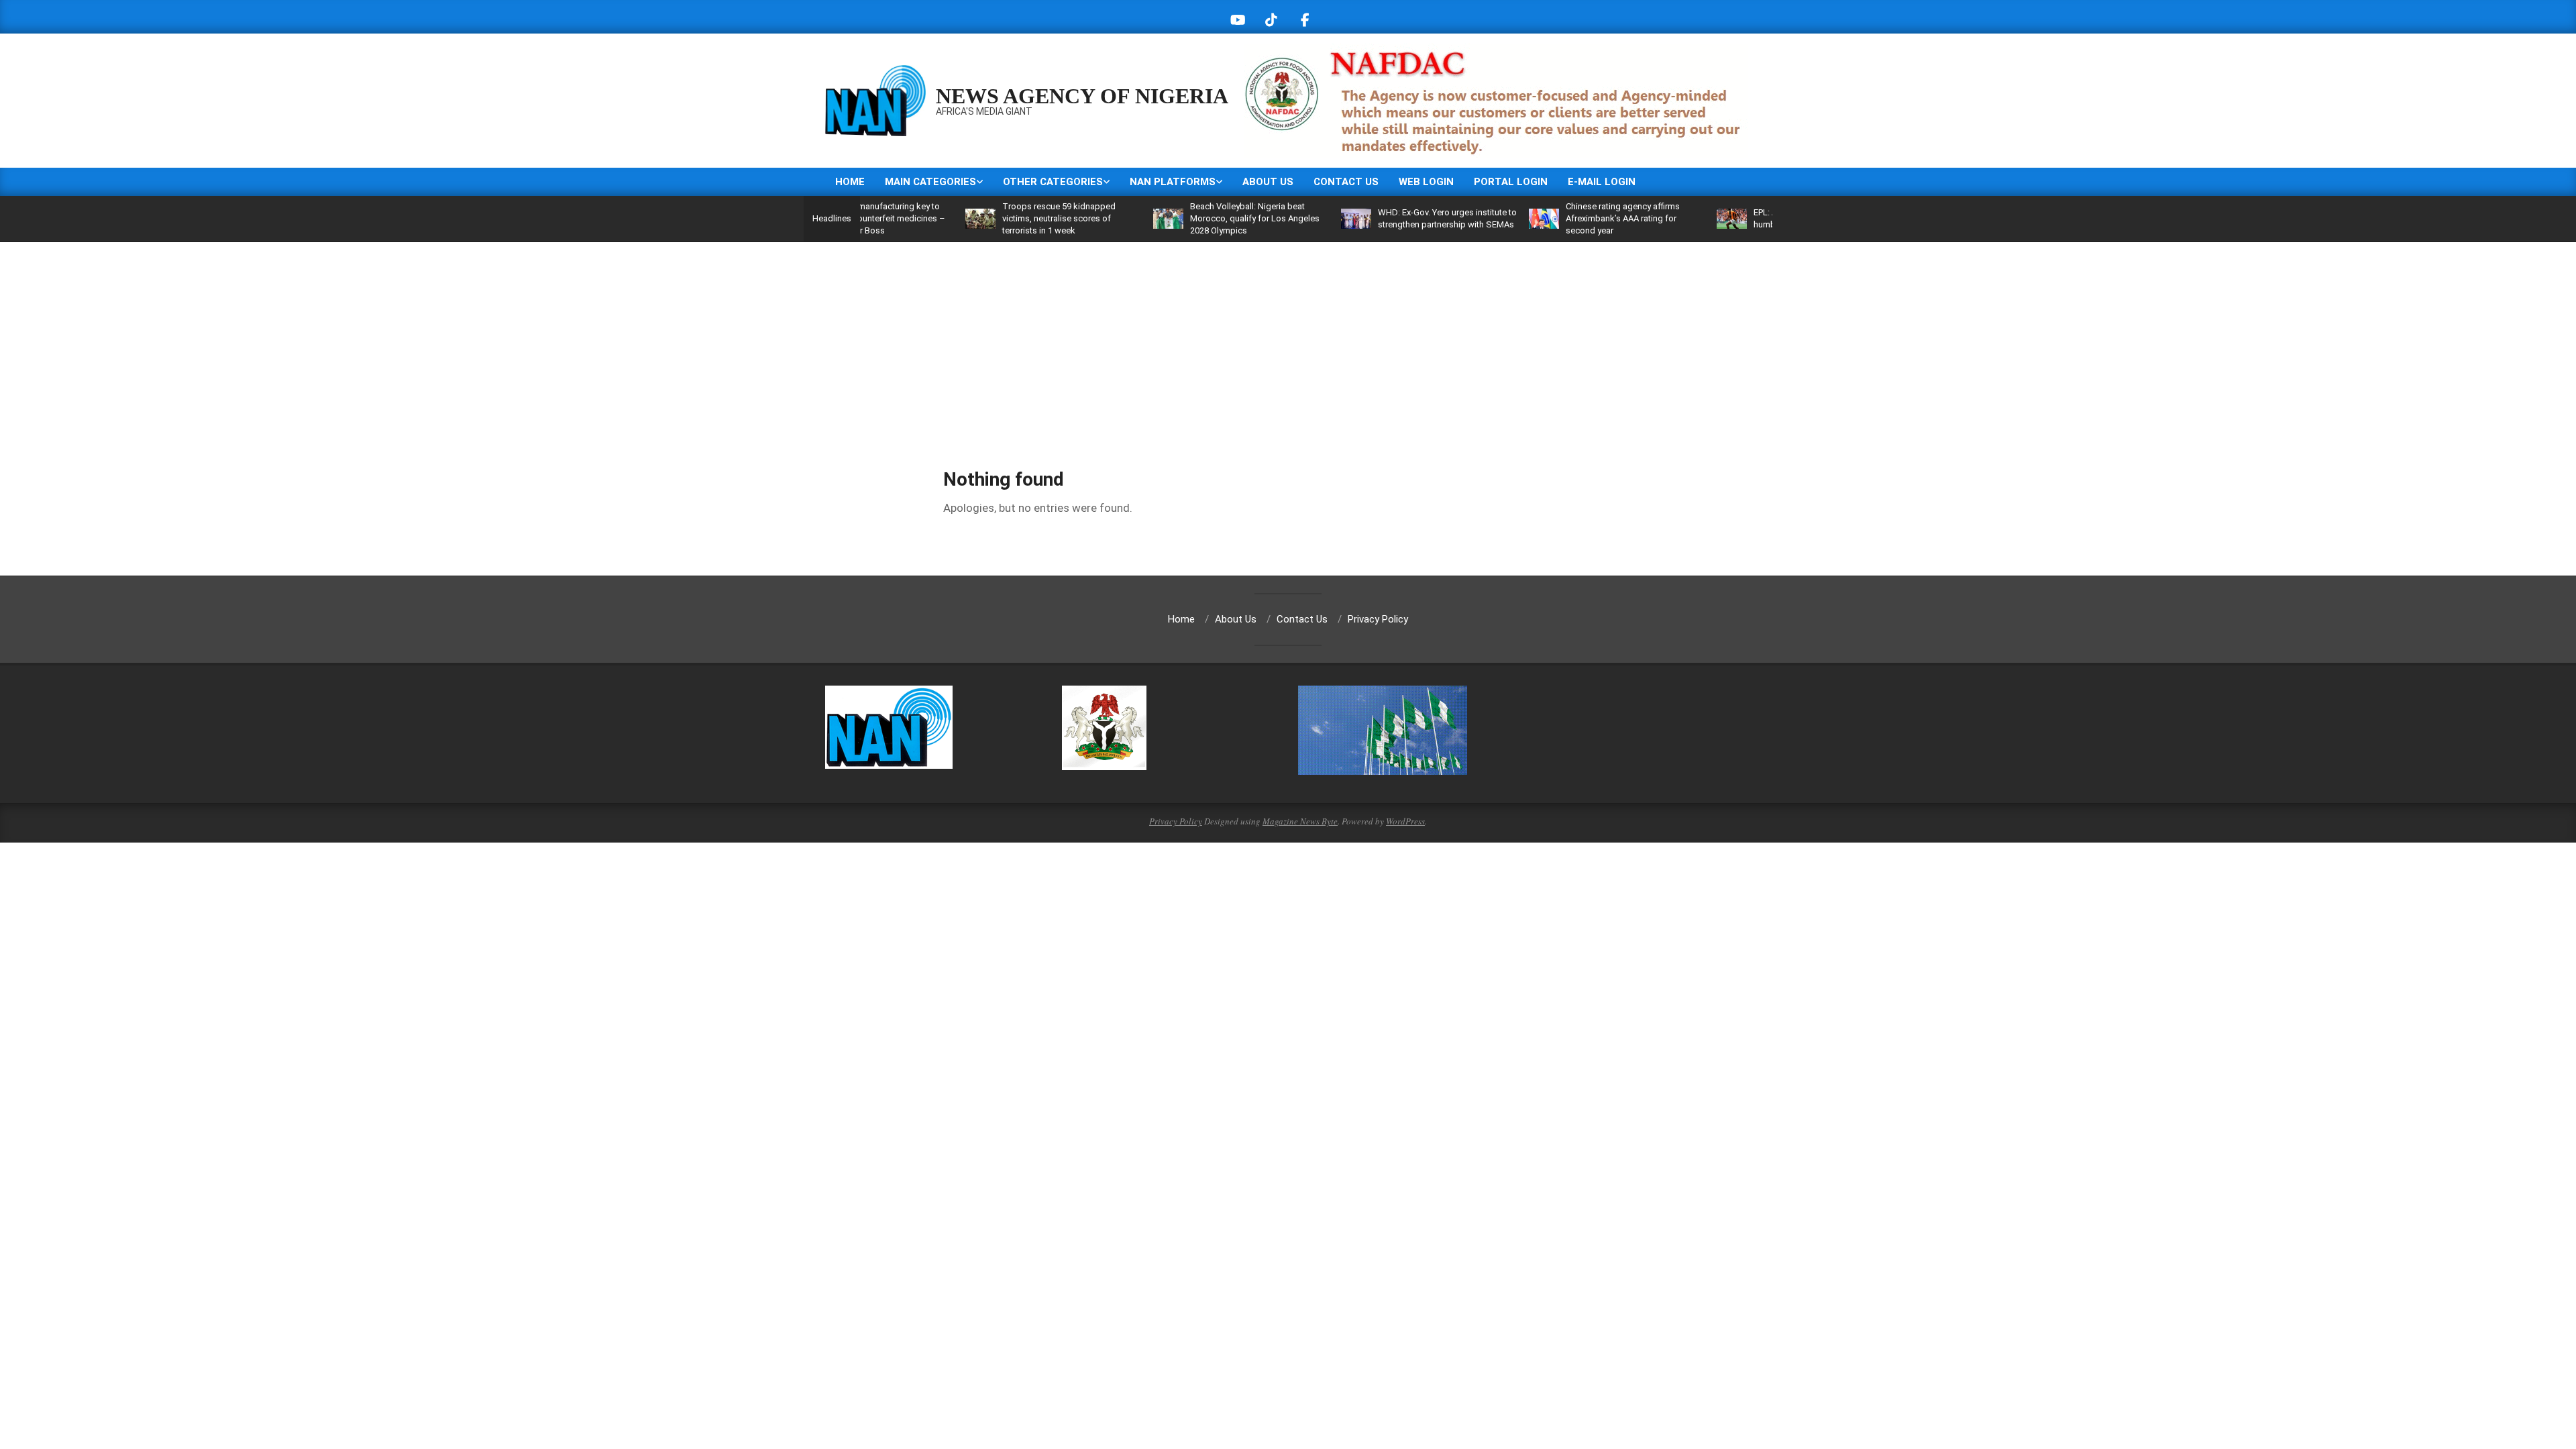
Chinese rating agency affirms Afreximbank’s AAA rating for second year (1564, 218)
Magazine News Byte (1300, 821)
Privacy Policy (1176, 821)
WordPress (1405, 821)
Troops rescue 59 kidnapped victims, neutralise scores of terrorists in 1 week (1000, 218)
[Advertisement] (1288, 343)
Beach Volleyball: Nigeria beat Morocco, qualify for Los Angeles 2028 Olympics (1196, 218)
